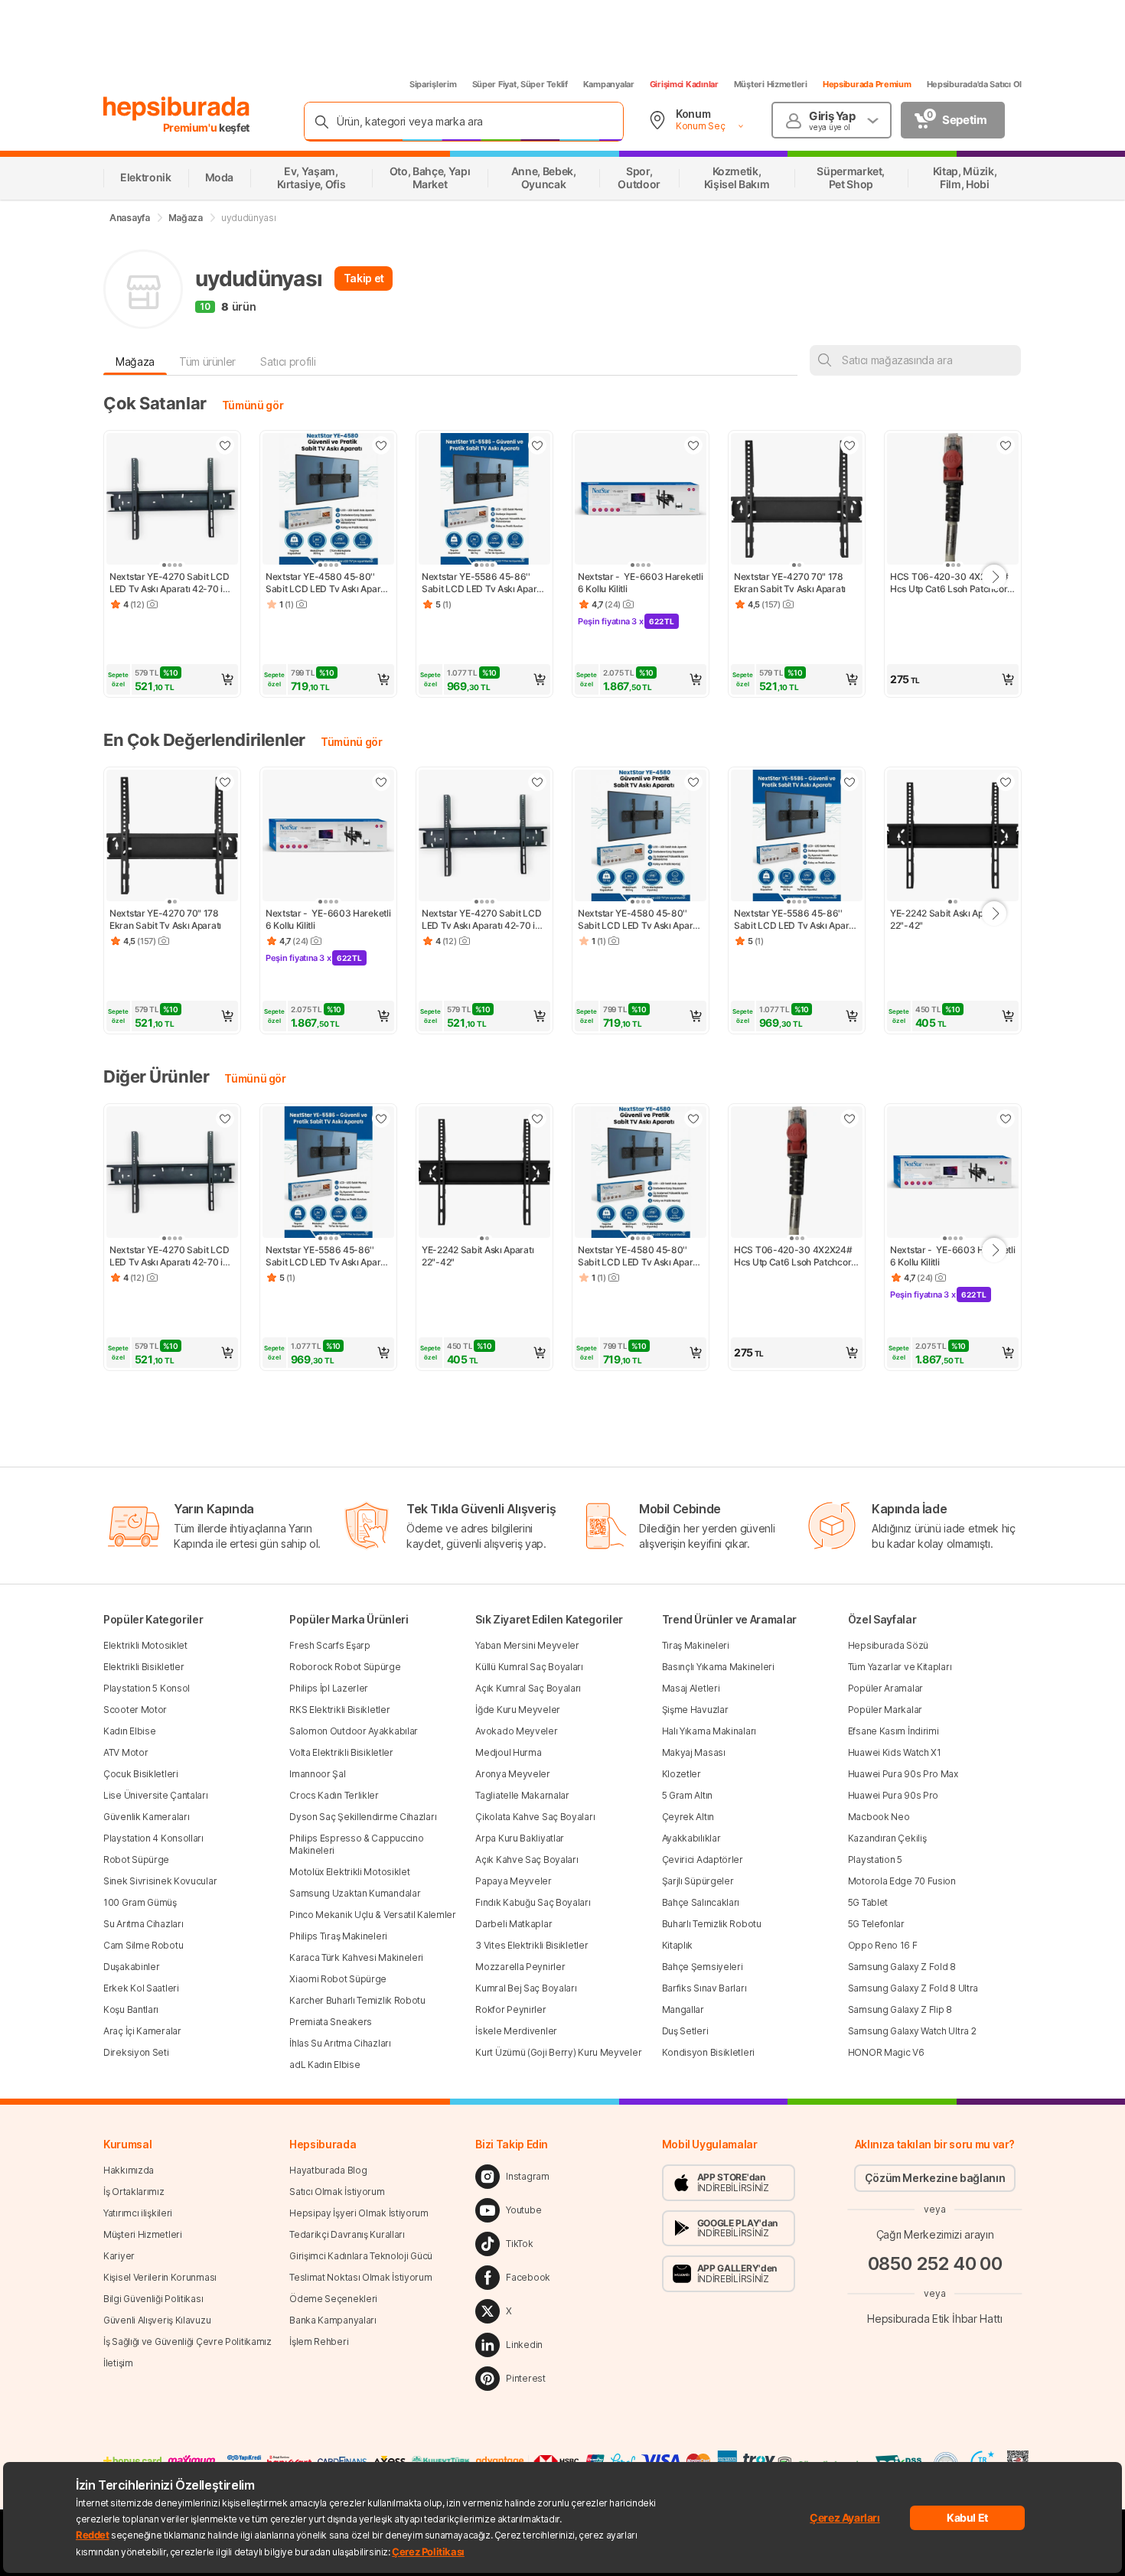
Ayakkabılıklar (691, 1838)
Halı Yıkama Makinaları (709, 1731)
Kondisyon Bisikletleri (708, 2052)
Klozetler (682, 1774)
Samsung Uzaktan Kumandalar (355, 1893)
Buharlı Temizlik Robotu (712, 1924)
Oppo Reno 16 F (883, 1945)
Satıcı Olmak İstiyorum (337, 2192)
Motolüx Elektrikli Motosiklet (349, 1872)
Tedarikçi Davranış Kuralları (347, 2234)
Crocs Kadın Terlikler (334, 1795)
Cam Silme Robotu (143, 1945)
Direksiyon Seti (136, 2052)
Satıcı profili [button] (288, 361)
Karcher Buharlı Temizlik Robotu (357, 2000)
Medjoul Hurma (508, 1752)
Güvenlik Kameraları (146, 1817)
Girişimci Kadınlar (684, 84)
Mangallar (683, 2009)
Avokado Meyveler (516, 1731)
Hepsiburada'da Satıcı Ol (974, 84)
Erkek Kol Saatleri (141, 1988)
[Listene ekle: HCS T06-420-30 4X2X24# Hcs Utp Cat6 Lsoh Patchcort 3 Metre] (1006, 445)
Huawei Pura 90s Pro (893, 1795)
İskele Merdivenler (516, 2031)
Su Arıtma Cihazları (143, 1924)
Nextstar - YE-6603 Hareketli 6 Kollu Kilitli (641, 583)
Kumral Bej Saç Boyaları (526, 1988)
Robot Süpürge (136, 1860)
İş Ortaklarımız (134, 2192)
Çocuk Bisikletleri (141, 1774)
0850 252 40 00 (935, 2263)
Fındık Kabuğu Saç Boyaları (533, 1902)
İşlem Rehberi (319, 2342)
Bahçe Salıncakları (701, 1902)
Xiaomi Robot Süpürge (338, 1979)
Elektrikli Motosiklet (145, 1645)
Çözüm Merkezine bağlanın (935, 2178)
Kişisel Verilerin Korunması (160, 2277)
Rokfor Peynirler (510, 2009)
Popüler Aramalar (885, 1688)
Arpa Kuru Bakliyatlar (520, 1838)
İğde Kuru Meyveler (518, 1710)
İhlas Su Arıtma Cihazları (340, 2043)
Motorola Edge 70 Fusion (902, 1881)
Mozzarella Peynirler (520, 1967)
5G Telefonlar (876, 1924)
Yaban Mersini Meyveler (527, 1645)
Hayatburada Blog (328, 2170)
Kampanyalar (609, 84)
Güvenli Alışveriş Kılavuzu (157, 2320)
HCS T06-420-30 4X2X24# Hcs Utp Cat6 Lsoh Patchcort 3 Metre (951, 583)
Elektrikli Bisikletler (143, 1667)
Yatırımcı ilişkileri (138, 2213)
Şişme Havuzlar (695, 1710)
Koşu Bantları (131, 2009)
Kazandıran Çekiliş (887, 1838)
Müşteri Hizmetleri (771, 84)
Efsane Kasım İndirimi (893, 1731)
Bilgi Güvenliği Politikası (153, 2299)
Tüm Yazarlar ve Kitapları (900, 1667)
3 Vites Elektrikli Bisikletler (532, 1945)
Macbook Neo (879, 1817)
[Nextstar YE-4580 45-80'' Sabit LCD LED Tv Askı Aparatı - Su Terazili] (328, 500)
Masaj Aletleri (691, 1688)
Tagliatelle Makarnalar (522, 1795)
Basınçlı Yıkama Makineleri (718, 1667)
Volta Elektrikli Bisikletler (341, 1752)
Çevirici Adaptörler (703, 1860)
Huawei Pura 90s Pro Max (903, 1774)
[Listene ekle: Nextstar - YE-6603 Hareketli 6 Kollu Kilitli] (693, 445)
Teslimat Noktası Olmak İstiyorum (360, 2277)
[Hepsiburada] (176, 109)
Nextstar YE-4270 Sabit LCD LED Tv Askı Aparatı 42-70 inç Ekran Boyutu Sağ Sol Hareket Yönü (172, 583)
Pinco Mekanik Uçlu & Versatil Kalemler (373, 1915)
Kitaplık (678, 1945)
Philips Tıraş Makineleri (338, 1936)
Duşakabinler (131, 1967)
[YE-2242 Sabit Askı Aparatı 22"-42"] (953, 837)
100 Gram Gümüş (140, 1902)
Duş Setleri (685, 2031)
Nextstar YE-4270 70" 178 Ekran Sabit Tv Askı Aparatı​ (790, 583)
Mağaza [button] (135, 361)
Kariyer (119, 2256)
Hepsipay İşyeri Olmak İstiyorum (359, 2213)
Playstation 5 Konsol (147, 1688)
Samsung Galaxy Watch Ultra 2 (912, 2031)
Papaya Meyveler (514, 1881)
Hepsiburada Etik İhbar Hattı (934, 2318)
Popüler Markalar (885, 1710)
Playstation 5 (875, 1860)
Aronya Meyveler (513, 1774)
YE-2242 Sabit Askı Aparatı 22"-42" (947, 919)
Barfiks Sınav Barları (704, 1988)
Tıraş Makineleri (696, 1645)
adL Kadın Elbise (324, 2065)
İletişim (118, 2363)
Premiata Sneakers (331, 2022)
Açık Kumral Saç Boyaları (528, 1688)
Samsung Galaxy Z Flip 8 (900, 2009)
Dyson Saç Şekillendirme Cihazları (363, 1817)
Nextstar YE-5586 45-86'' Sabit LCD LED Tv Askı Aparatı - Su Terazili (484, 583)
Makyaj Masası (694, 1752)
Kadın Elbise (129, 1731)
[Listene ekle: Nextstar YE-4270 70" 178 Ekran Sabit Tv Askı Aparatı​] (849, 445)
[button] (172, 679)
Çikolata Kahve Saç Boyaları (535, 1817)
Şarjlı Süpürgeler (698, 1881)
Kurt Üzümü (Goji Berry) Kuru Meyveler (558, 2052)
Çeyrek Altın (688, 1817)
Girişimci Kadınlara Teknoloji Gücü (361, 2256)
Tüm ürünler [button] (207, 361)
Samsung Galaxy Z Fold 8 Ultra (913, 1988)
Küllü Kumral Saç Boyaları (529, 1667)
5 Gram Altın (687, 1795)
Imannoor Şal (317, 1774)
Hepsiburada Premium (867, 84)
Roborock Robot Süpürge (345, 1667)
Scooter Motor (135, 1710)
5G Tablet (868, 1902)
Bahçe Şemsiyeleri (703, 1967)
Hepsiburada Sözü (888, 1645)
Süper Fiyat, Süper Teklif (520, 84)
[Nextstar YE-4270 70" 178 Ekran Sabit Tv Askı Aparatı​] (797, 500)
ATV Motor (126, 1752)
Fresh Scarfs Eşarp (330, 1645)
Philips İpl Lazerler (329, 1688)
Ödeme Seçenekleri (333, 2299)
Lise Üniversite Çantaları (156, 1795)
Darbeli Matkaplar (514, 1924)
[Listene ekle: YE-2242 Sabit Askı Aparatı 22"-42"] (1006, 782)
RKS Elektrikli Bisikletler (339, 1710)
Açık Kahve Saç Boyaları (527, 1860)
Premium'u (191, 127)
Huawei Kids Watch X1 (895, 1752)
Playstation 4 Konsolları (153, 1838)
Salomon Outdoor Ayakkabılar (354, 1731)
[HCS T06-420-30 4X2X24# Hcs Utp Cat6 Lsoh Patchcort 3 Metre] (953, 500)
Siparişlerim (433, 84)
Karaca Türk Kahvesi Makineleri (356, 1957)
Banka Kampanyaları (333, 2320)
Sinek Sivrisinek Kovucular (160, 1881)
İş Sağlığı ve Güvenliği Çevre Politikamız (187, 2342)
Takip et (364, 278)
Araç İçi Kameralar (142, 2031)
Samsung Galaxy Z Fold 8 (902, 1967)
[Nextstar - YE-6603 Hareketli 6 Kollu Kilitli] (641, 500)
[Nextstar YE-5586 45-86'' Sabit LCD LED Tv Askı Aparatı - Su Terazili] (484, 500)
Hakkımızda (129, 2170)
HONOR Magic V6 (886, 2052)
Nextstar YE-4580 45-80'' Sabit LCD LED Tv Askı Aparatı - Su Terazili (328, 583)
